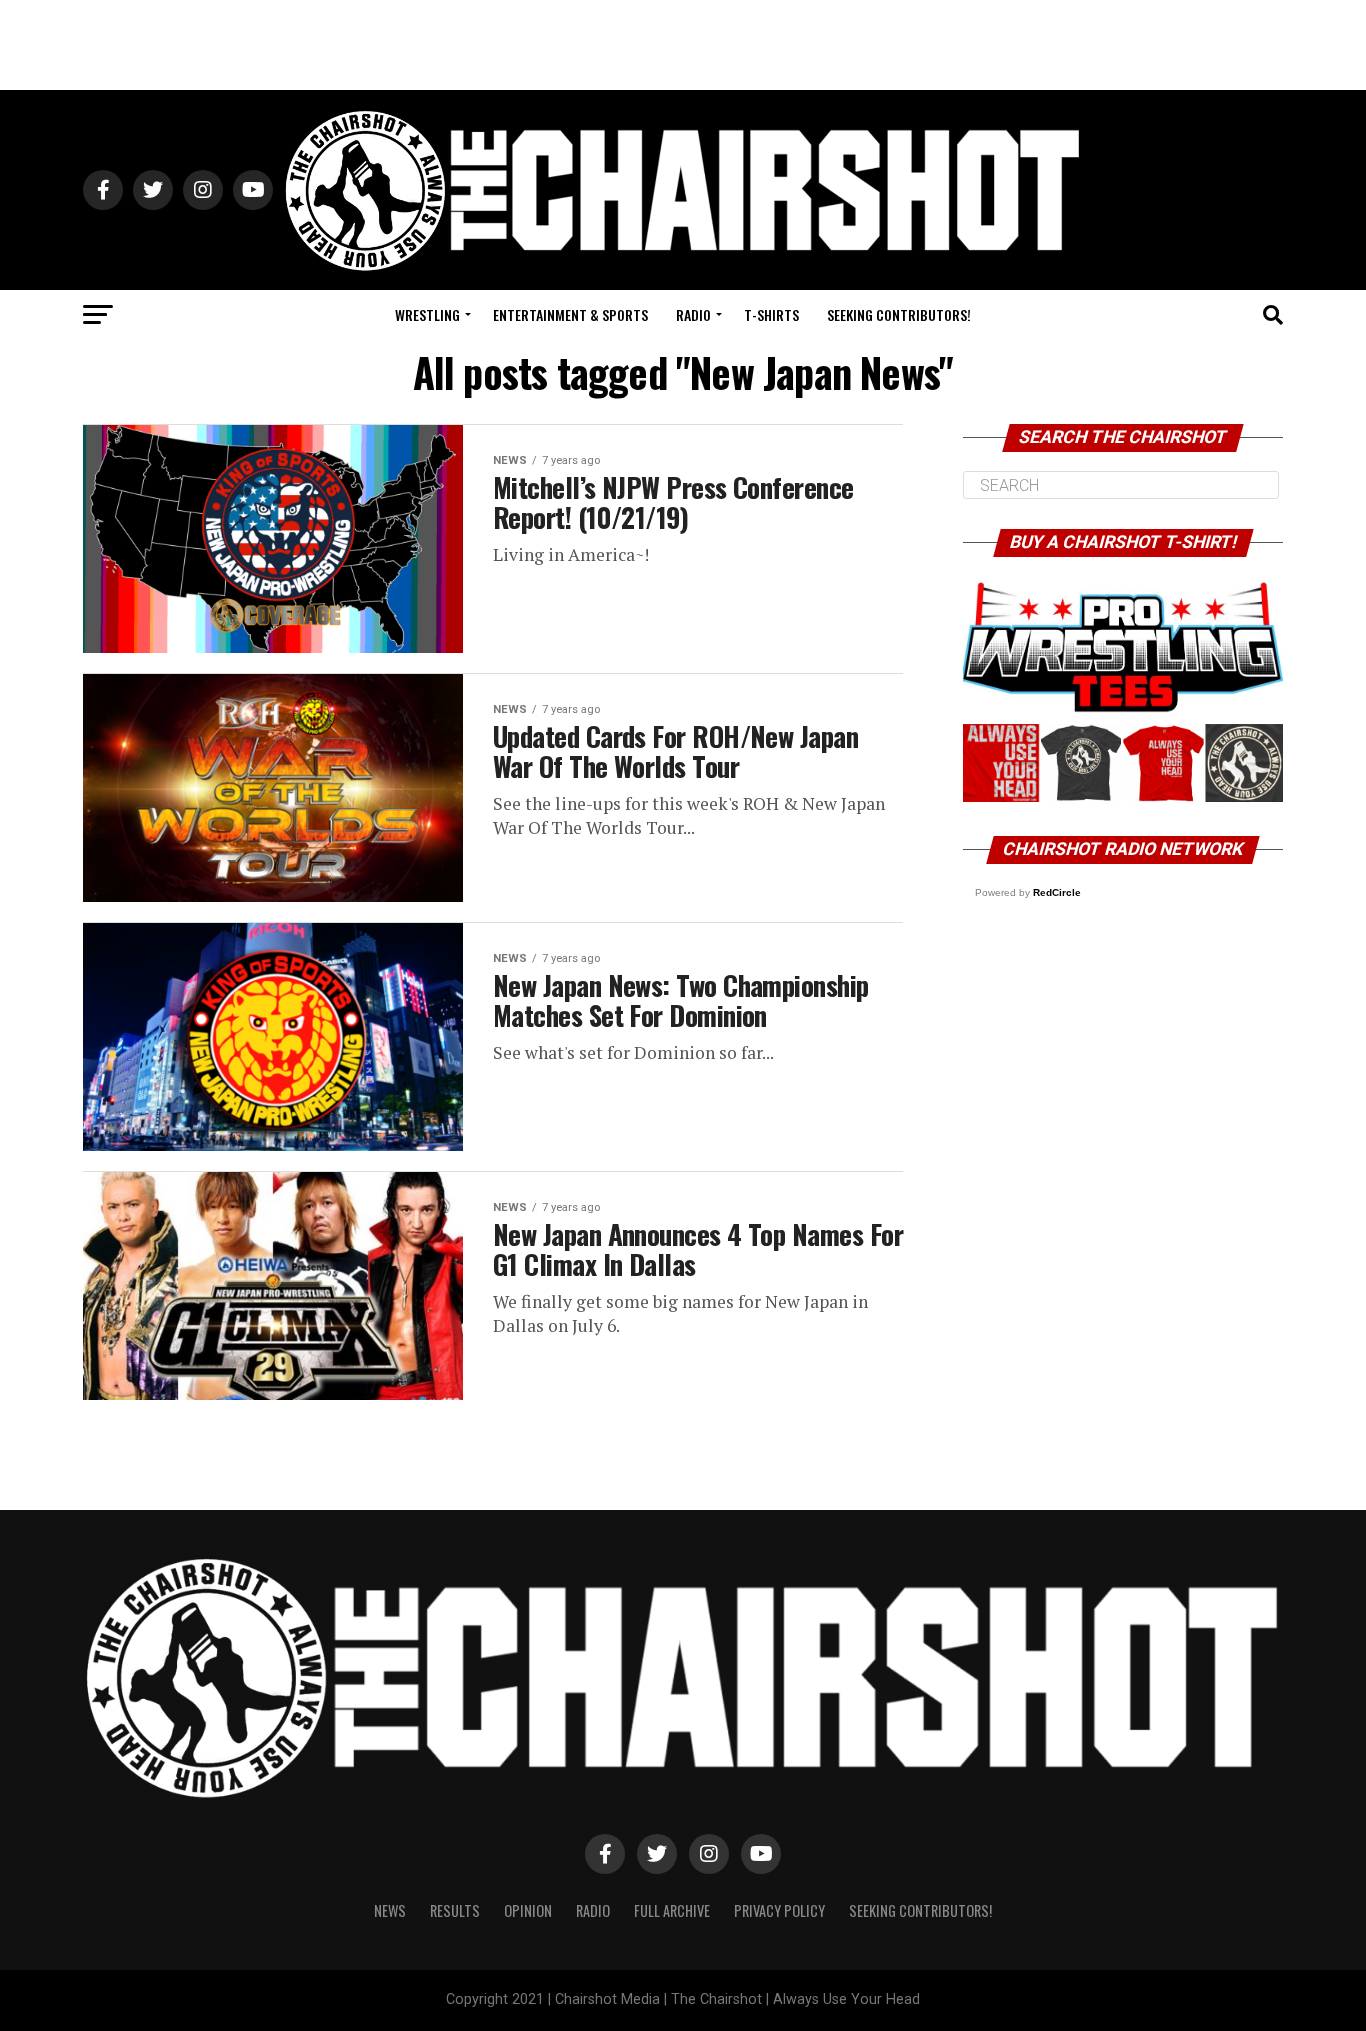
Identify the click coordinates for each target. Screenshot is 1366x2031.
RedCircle (1057, 892)
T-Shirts (771, 314)
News (390, 1910)
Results (455, 1910)
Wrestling (427, 314)
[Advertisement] (683, 45)
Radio (693, 314)
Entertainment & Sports (570, 314)
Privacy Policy (779, 1910)
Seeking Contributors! (899, 314)
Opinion (528, 1910)
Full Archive (672, 1910)
